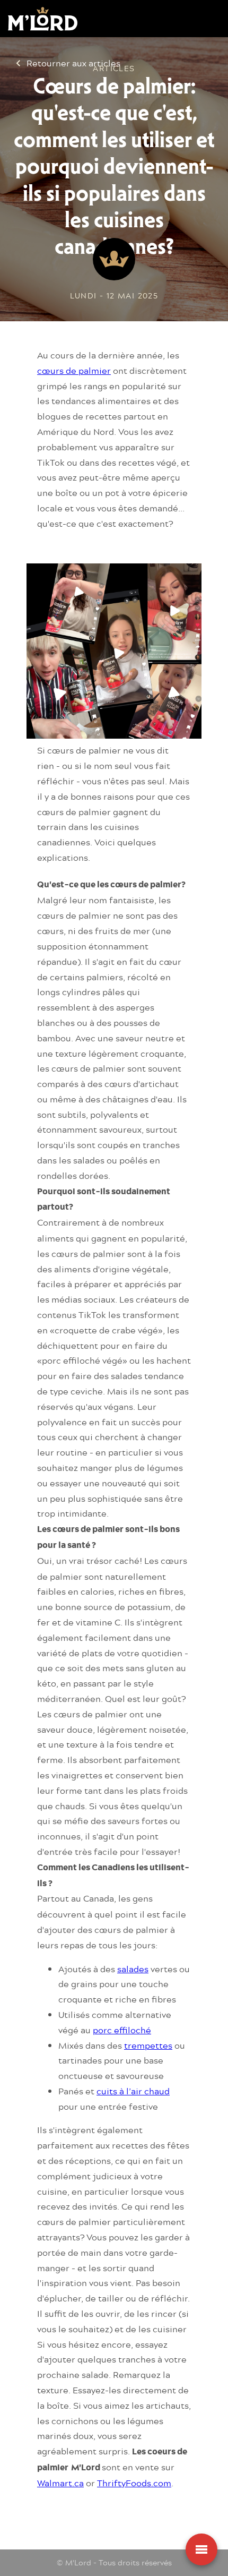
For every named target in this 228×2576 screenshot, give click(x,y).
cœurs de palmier (74, 370)
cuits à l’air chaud (133, 2091)
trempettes (148, 2045)
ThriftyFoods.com (134, 2483)
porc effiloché (122, 2030)
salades (133, 1969)
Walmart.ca (60, 2483)
